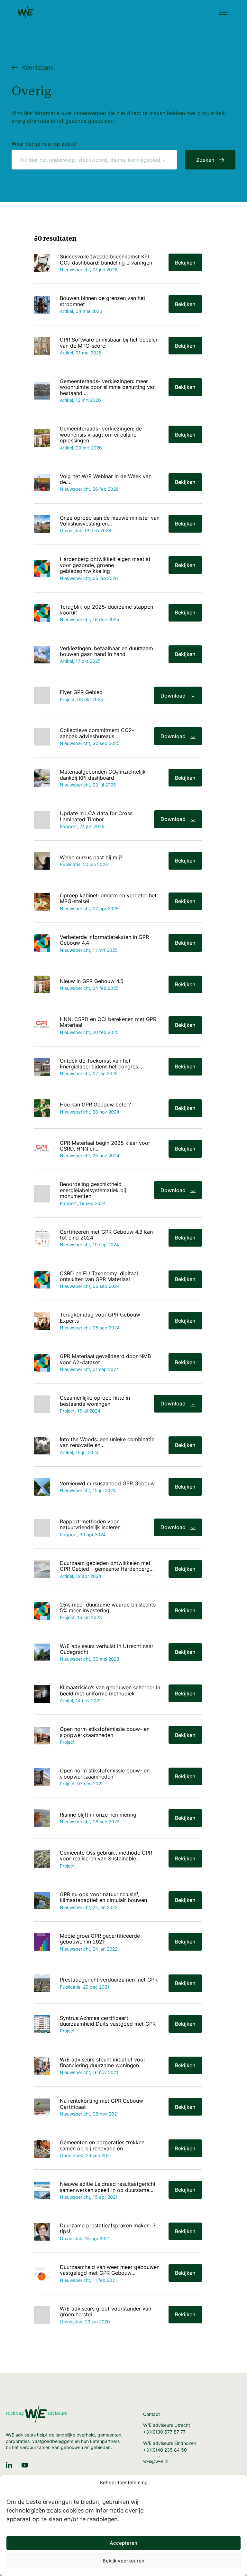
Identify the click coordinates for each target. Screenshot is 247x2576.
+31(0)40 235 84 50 (165, 2450)
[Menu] (223, 13)
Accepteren (123, 2543)
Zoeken (205, 160)
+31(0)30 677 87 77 (164, 2432)
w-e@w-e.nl (156, 2461)
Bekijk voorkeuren (123, 2561)
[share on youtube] (25, 2465)
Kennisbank (38, 68)
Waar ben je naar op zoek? (44, 144)
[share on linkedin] (9, 2465)
